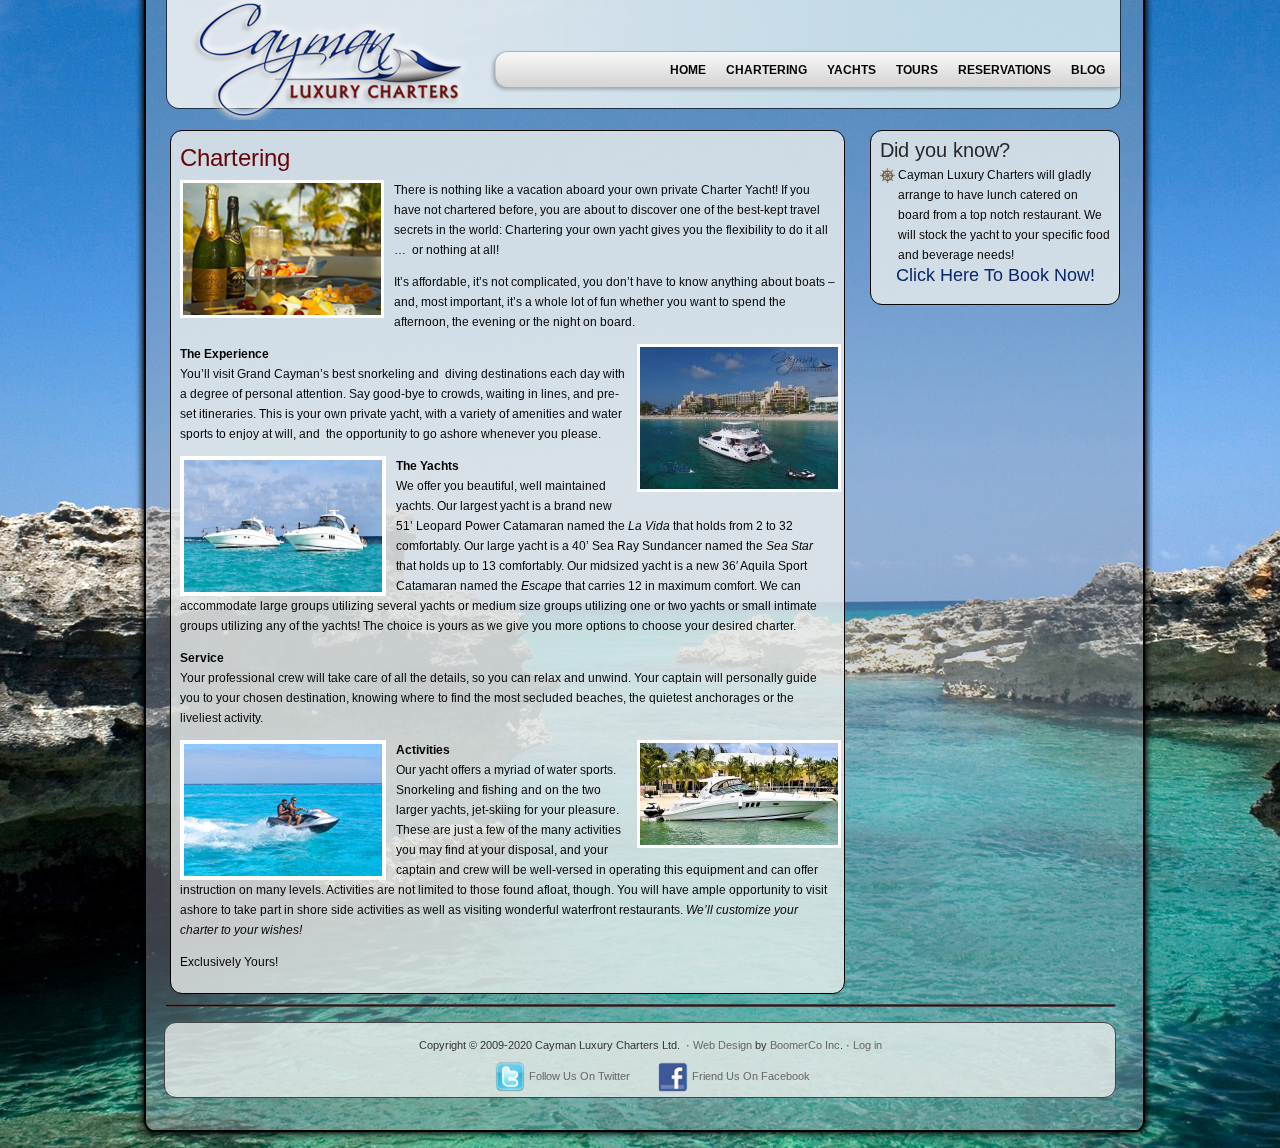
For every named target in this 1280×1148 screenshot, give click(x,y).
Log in (867, 1045)
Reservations (1004, 70)
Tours (917, 70)
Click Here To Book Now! (995, 275)
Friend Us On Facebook (751, 1076)
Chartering (766, 70)
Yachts (851, 70)
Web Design (722, 1045)
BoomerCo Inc (805, 1045)
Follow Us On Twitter (579, 1076)
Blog (1088, 70)
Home (688, 70)
